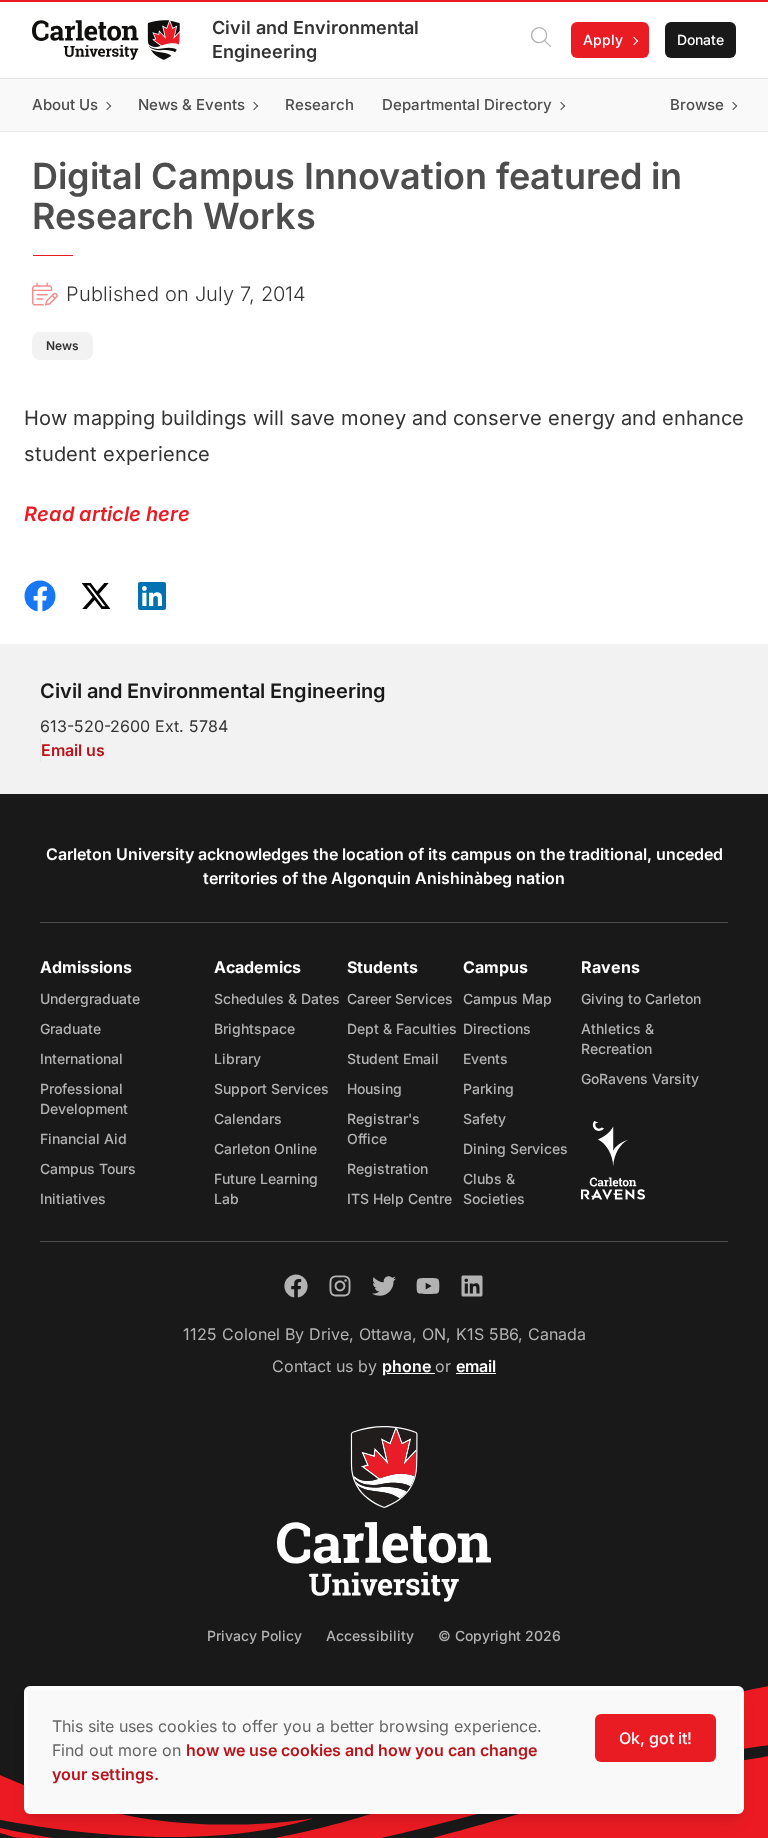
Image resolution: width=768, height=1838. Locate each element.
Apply (603, 39)
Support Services (271, 1088)
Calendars (248, 1118)
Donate (700, 39)
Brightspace (254, 1028)
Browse (697, 104)
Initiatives (73, 1198)
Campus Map (507, 998)
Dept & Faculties (402, 1028)
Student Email (393, 1058)
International (81, 1058)
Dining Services (515, 1148)
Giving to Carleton (641, 998)
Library (237, 1058)
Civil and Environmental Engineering (315, 39)
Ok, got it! (655, 1738)
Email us (73, 750)
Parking (488, 1088)
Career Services (400, 998)
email (476, 1366)
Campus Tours (88, 1168)
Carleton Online (265, 1148)
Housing (374, 1088)
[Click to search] (541, 40)
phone (408, 1366)
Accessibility (370, 1635)
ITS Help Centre (399, 1198)
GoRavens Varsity (640, 1078)
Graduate (70, 1028)
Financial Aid (83, 1138)
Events (485, 1058)
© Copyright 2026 (499, 1635)
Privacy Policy (254, 1635)
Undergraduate (90, 998)
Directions (497, 1028)
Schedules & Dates (277, 998)
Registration (387, 1168)
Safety (484, 1118)
